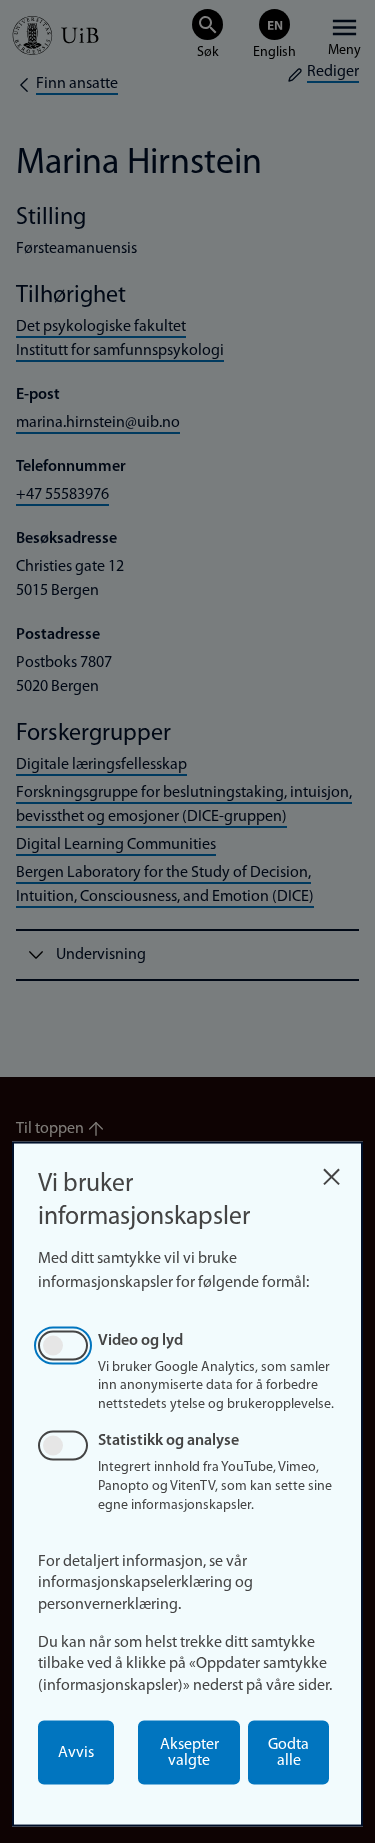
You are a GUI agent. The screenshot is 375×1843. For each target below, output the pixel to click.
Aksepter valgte (189, 1753)
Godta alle (288, 1753)
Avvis (76, 1753)
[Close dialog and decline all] (331, 1171)
